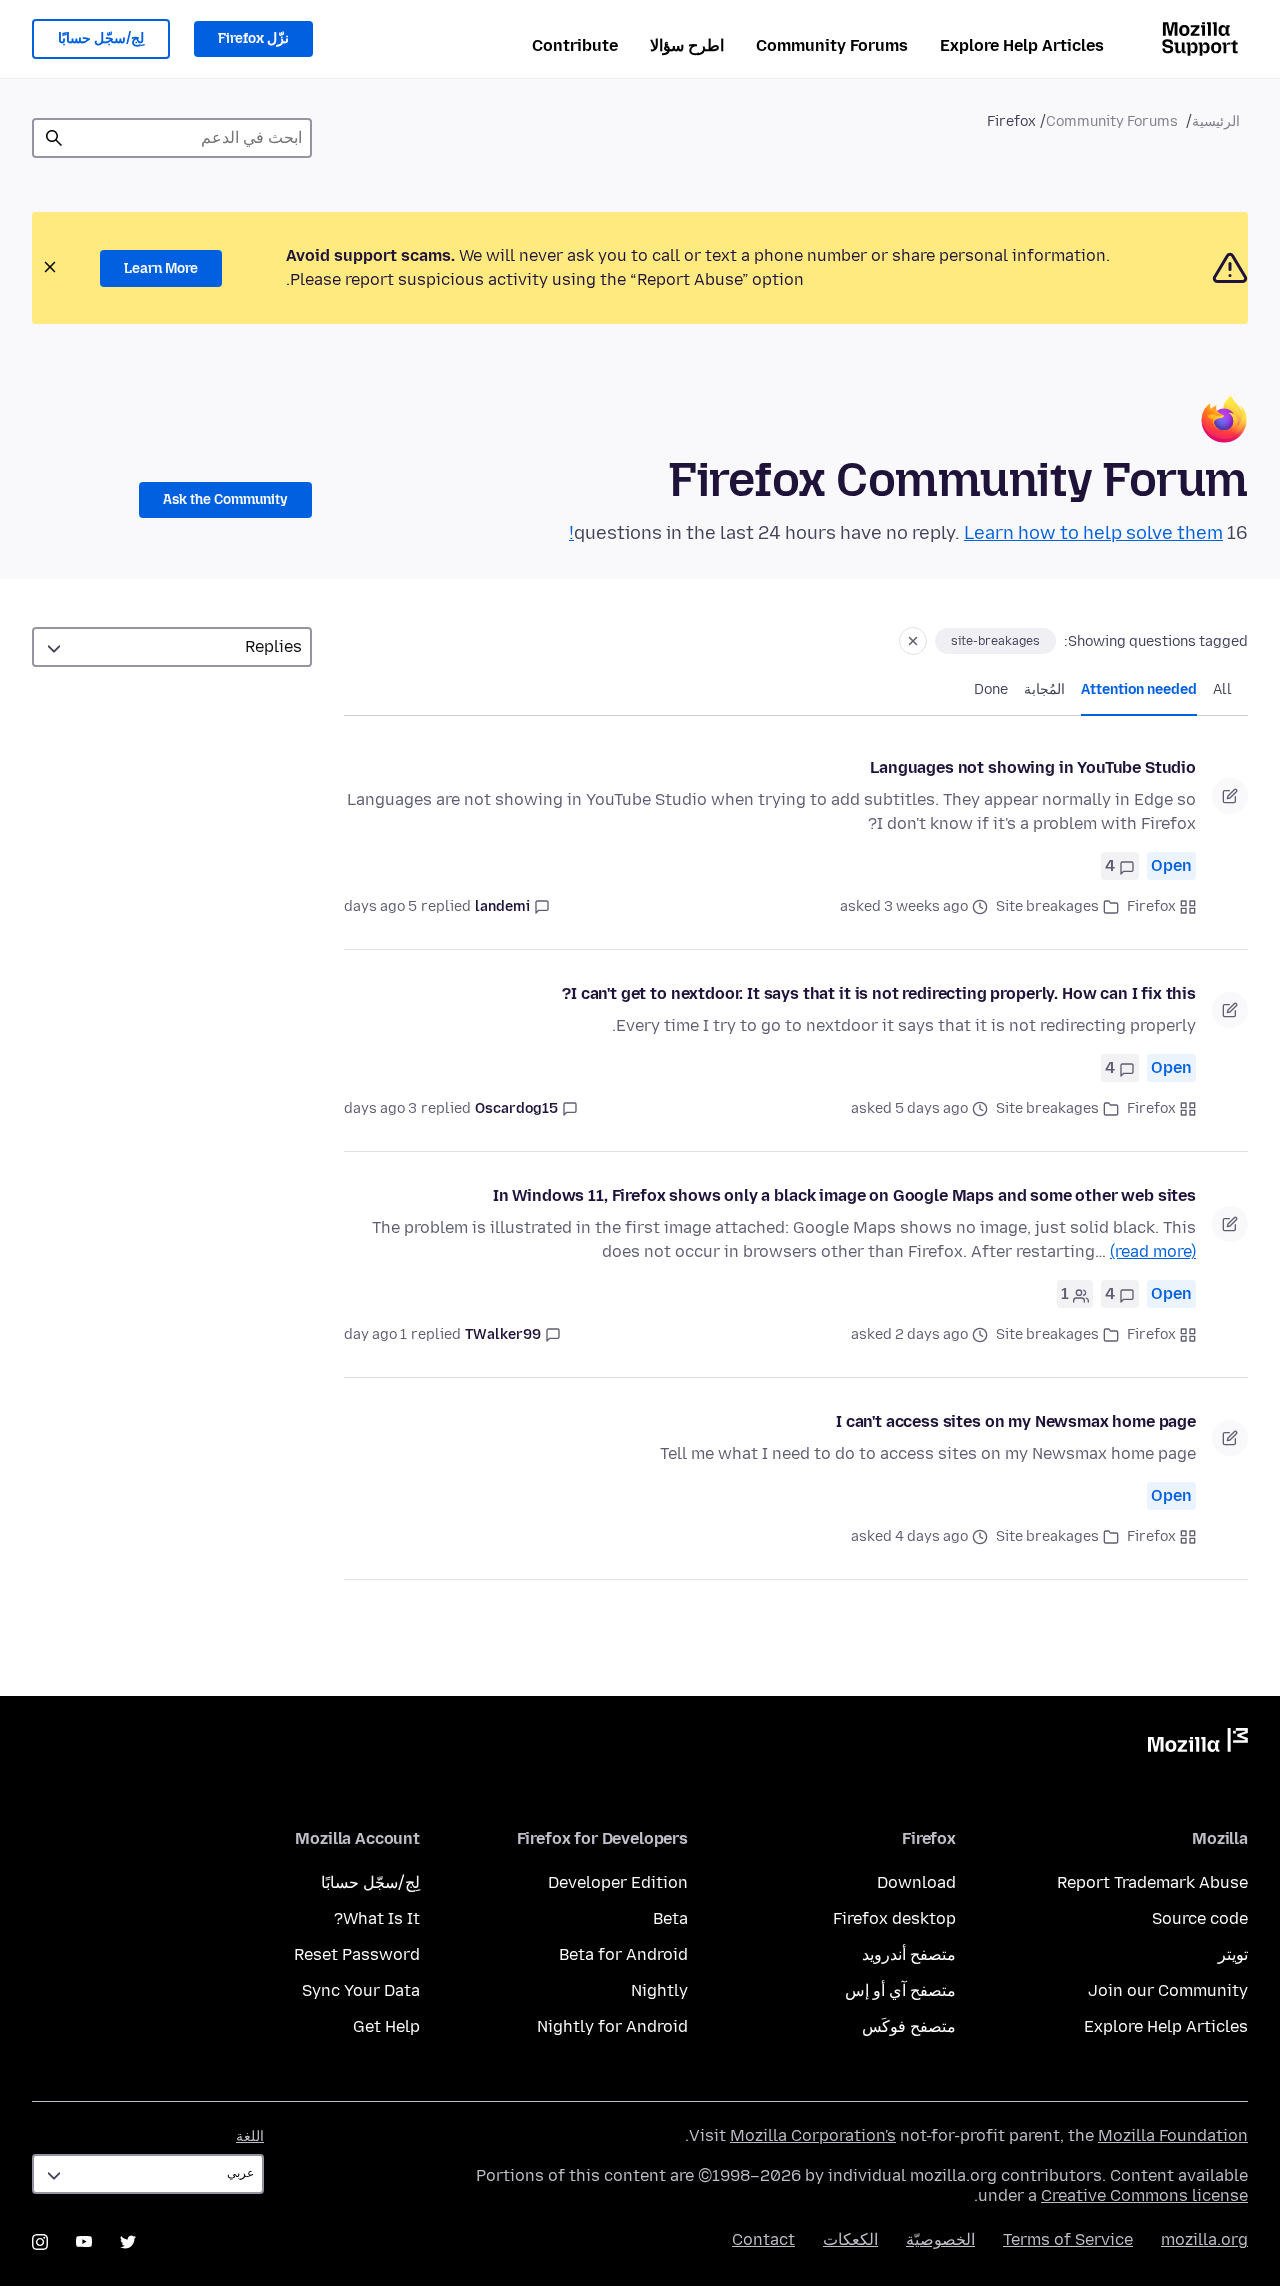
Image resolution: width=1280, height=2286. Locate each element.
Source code (1200, 1918)
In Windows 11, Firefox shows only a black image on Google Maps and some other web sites (844, 1195)
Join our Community (1168, 1990)
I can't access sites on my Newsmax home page (1016, 1421)
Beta (670, 1918)
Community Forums (832, 45)
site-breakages (995, 641)
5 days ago (380, 906)
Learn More (161, 268)
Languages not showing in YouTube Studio (1033, 767)
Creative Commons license (1144, 2195)
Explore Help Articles (1022, 45)
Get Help (386, 2026)
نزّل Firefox (253, 38)
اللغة (250, 2136)
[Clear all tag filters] (913, 641)
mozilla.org (1204, 2239)
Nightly (659, 1990)
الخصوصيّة (940, 2239)
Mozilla (1198, 1744)
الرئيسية (1216, 121)
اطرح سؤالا (687, 45)
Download (916, 1882)
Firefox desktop (894, 1918)
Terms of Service (1068, 2239)
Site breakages (1047, 906)
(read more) (1153, 1251)
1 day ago (375, 1334)
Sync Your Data (361, 1990)
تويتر (1233, 1954)
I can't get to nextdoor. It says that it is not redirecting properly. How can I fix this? (879, 993)
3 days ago (380, 1108)
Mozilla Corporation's (813, 2135)
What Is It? (377, 1918)
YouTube (84, 2242)
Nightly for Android (612, 2026)
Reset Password (357, 1954)
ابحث (54, 138)
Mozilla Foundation (1173, 2135)
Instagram (40, 2242)
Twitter (128, 2242)
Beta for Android (623, 1954)
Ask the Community (225, 499)
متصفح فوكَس (909, 2026)
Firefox (1151, 906)
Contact (763, 2239)
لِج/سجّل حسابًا (101, 38)
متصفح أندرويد (909, 1954)
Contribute (575, 45)
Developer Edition (618, 1882)
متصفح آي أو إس (900, 1990)
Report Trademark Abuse (1152, 1882)
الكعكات (850, 2239)
